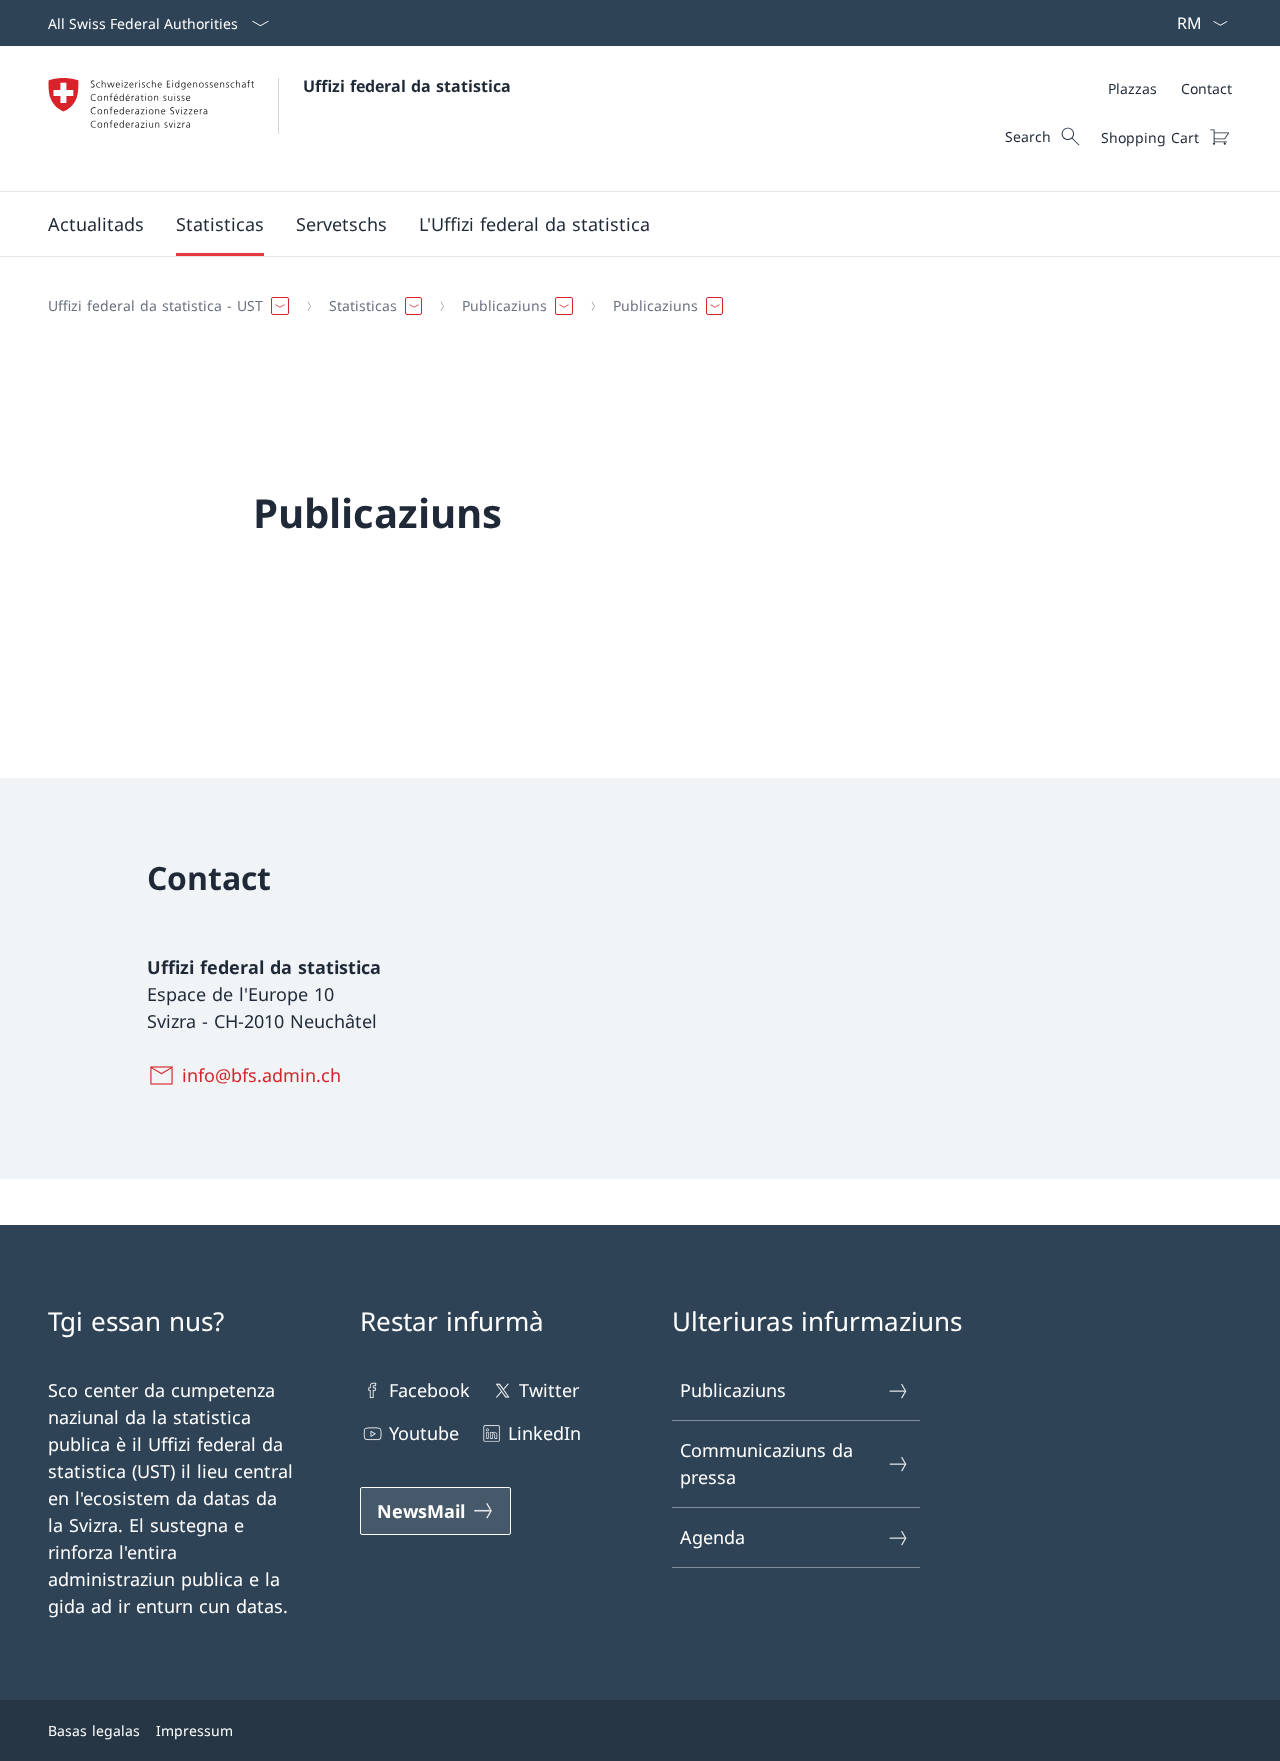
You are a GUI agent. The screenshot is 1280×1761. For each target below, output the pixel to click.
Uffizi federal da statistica (407, 86)
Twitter (549, 1390)
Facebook (429, 1390)
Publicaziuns (733, 1390)
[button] (96, 224)
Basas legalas (94, 1730)
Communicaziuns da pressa (766, 1463)
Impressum (194, 1730)
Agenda (712, 1537)
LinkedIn (544, 1433)
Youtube (424, 1433)
